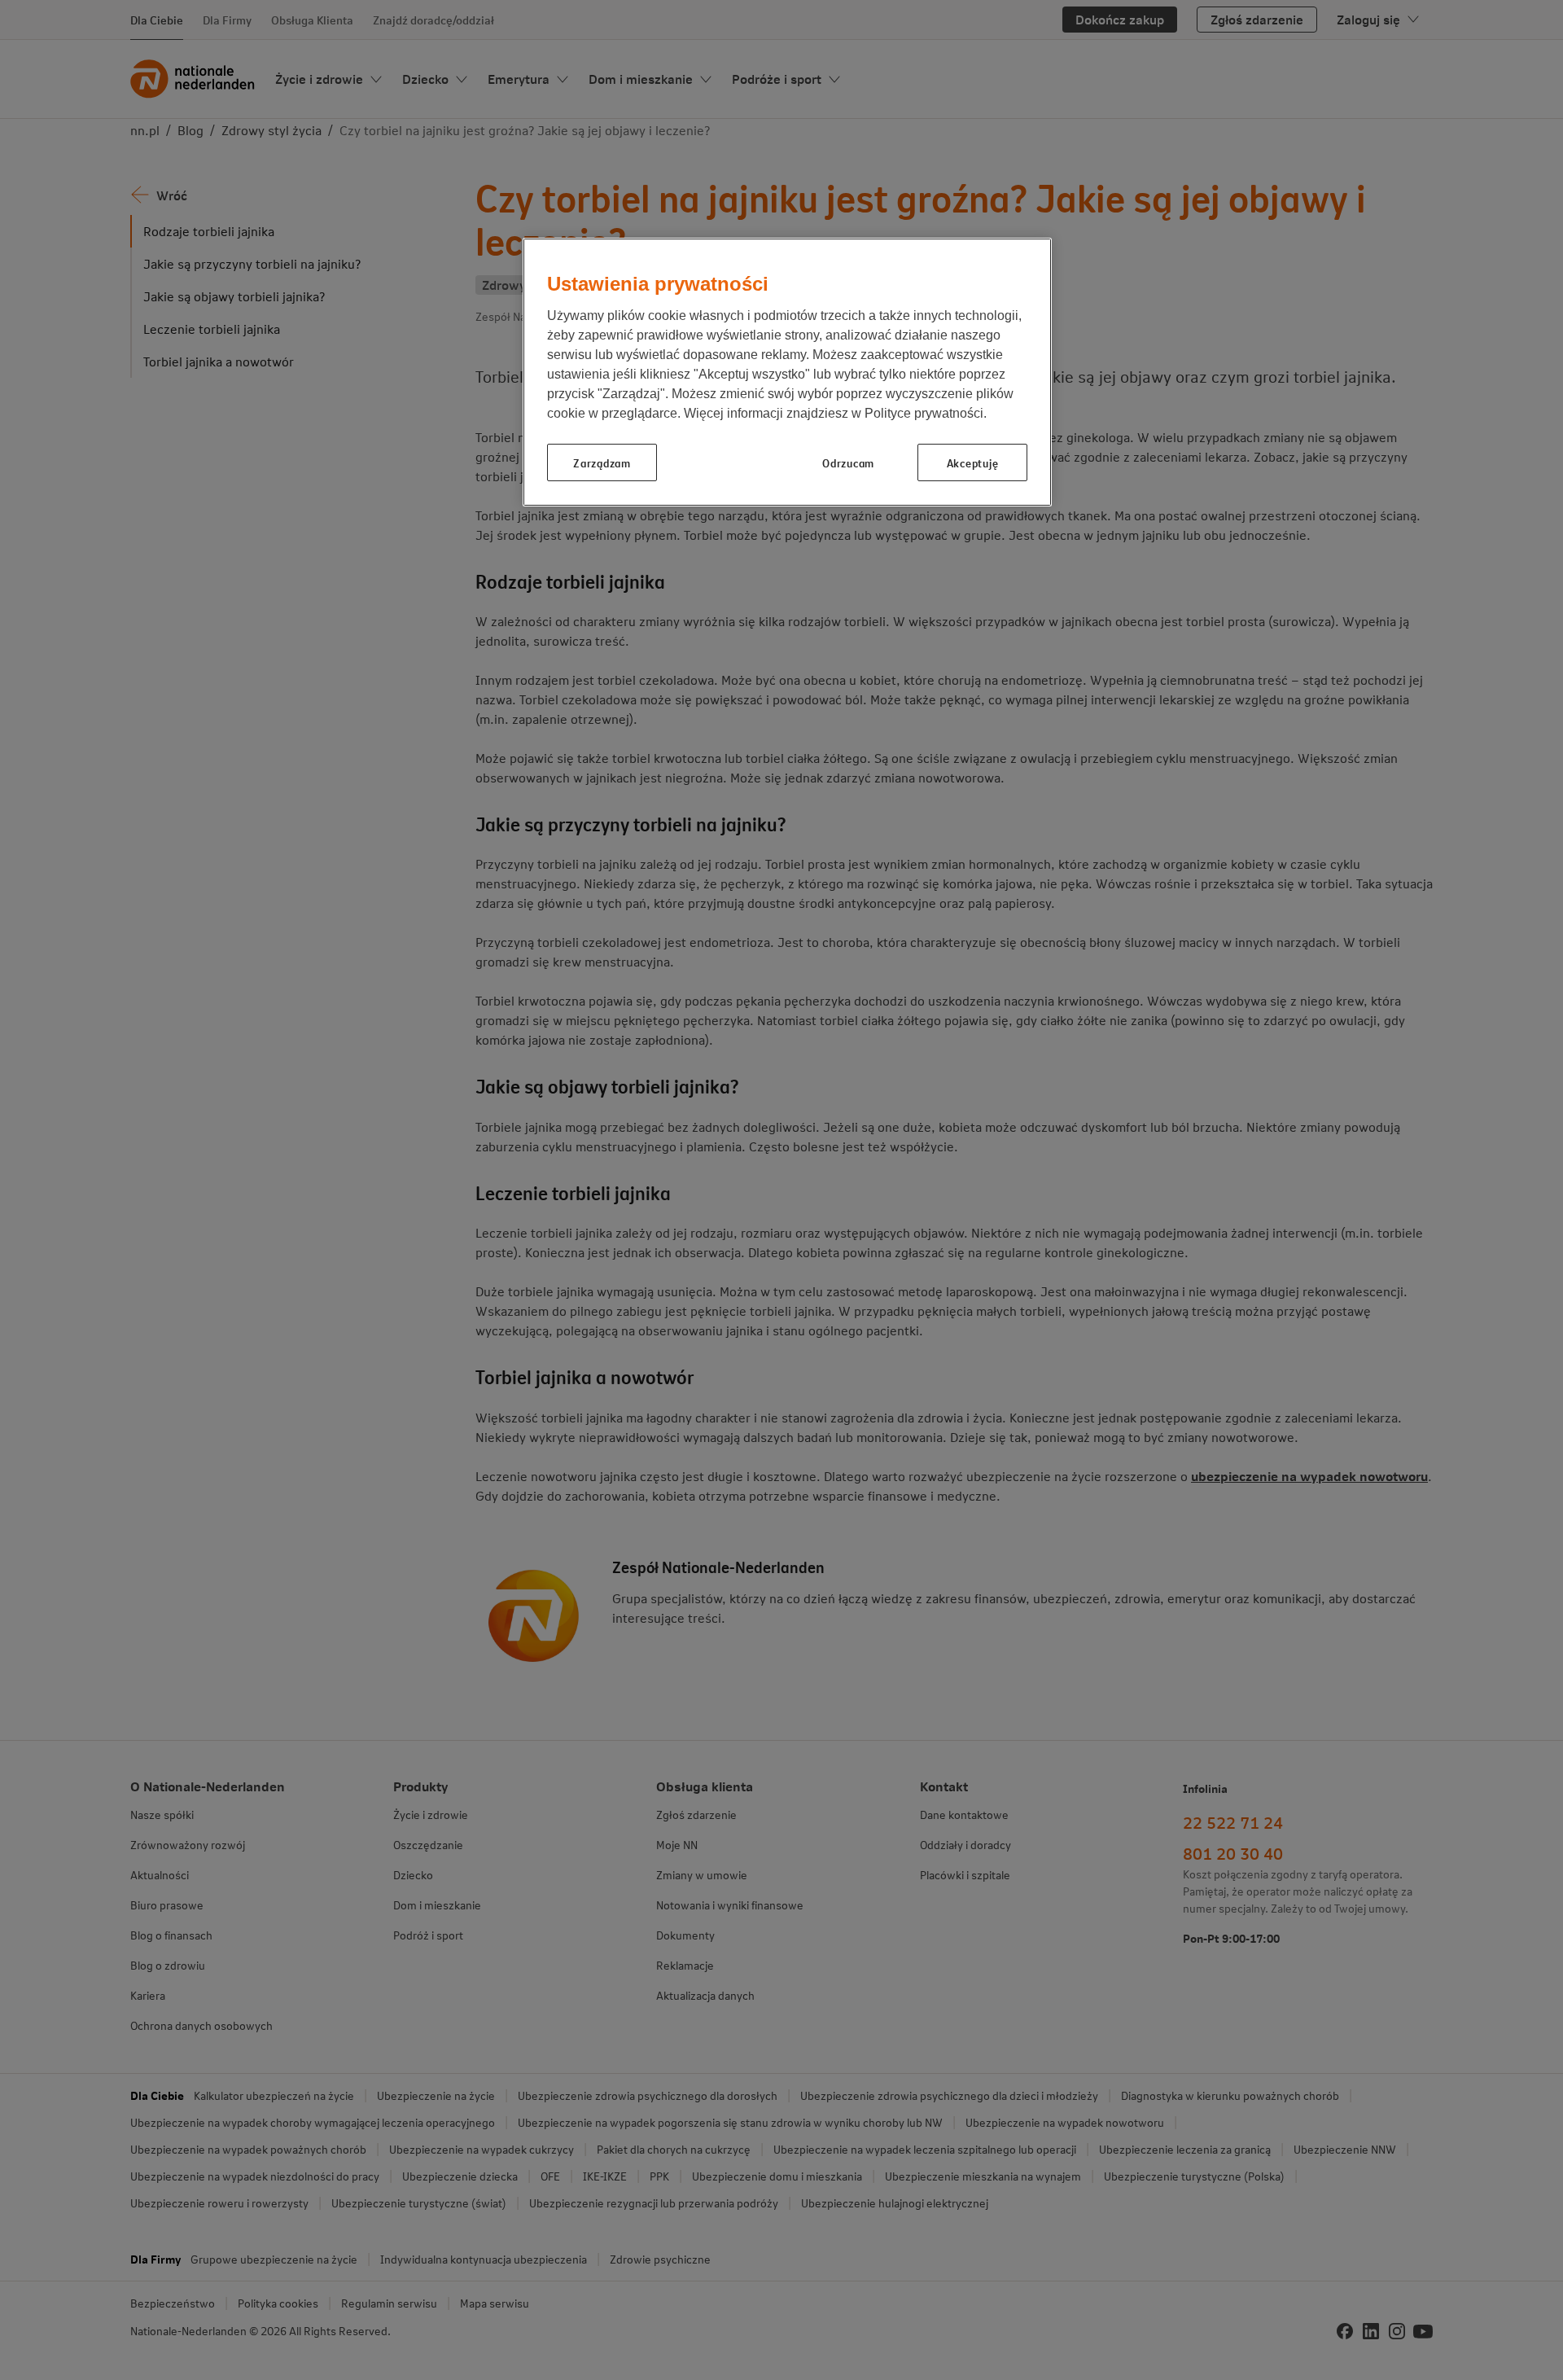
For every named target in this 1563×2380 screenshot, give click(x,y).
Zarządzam (602, 462)
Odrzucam (848, 462)
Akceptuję (972, 462)
